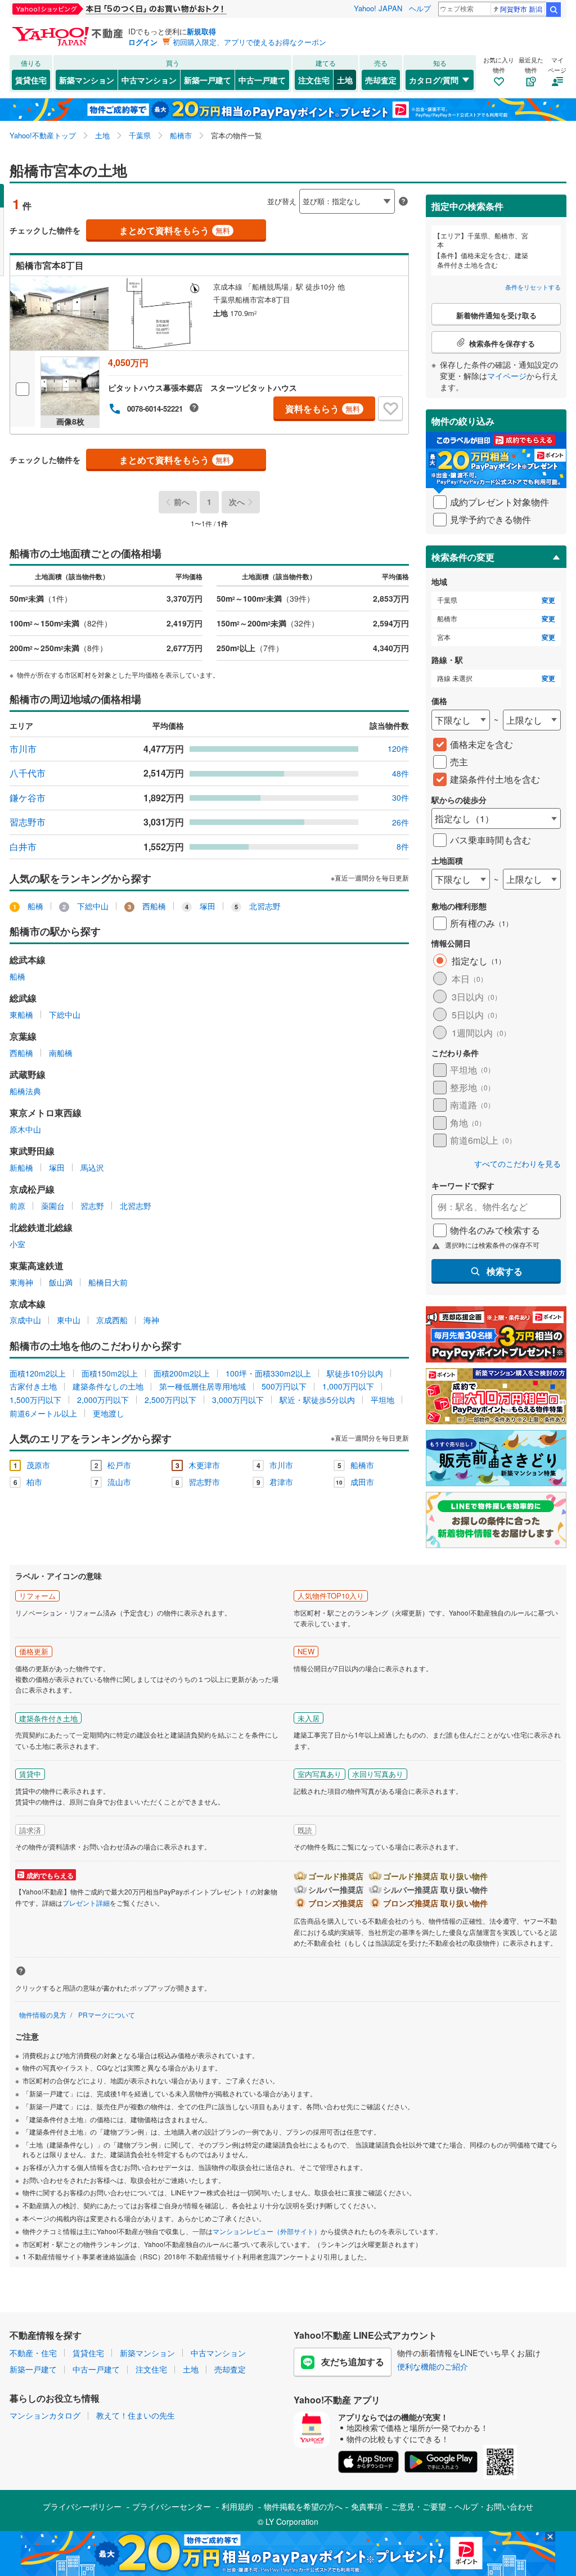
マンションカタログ (45, 2415)
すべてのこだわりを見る (517, 1164)
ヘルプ (420, 8)
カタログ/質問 (434, 80)
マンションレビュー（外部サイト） (267, 2231)
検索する (505, 1271)
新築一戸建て (208, 80)
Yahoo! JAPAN (378, 8)
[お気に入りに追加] (390, 409)
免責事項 (367, 2506)
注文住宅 (314, 80)
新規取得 (201, 31)
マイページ (507, 376)
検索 (553, 10)
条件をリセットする (533, 287)
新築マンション (87, 80)
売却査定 (381, 80)
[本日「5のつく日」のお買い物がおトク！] (145, 9)
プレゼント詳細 (86, 1903)
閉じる (234, 192)
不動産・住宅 (33, 2353)
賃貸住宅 (31, 80)
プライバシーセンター (172, 2506)
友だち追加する (353, 2361)
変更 (548, 600)
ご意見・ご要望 (418, 2506)
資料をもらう (323, 409)
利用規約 (237, 2506)
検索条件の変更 (463, 557)
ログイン (143, 42)
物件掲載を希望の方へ (303, 2506)
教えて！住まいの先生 (136, 2415)
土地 (345, 80)
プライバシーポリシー (82, 2506)
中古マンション (149, 80)
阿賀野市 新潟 (521, 9)
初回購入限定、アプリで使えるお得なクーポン (249, 42)
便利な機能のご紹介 (433, 2366)
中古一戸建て (262, 80)
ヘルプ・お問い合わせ (494, 2506)
